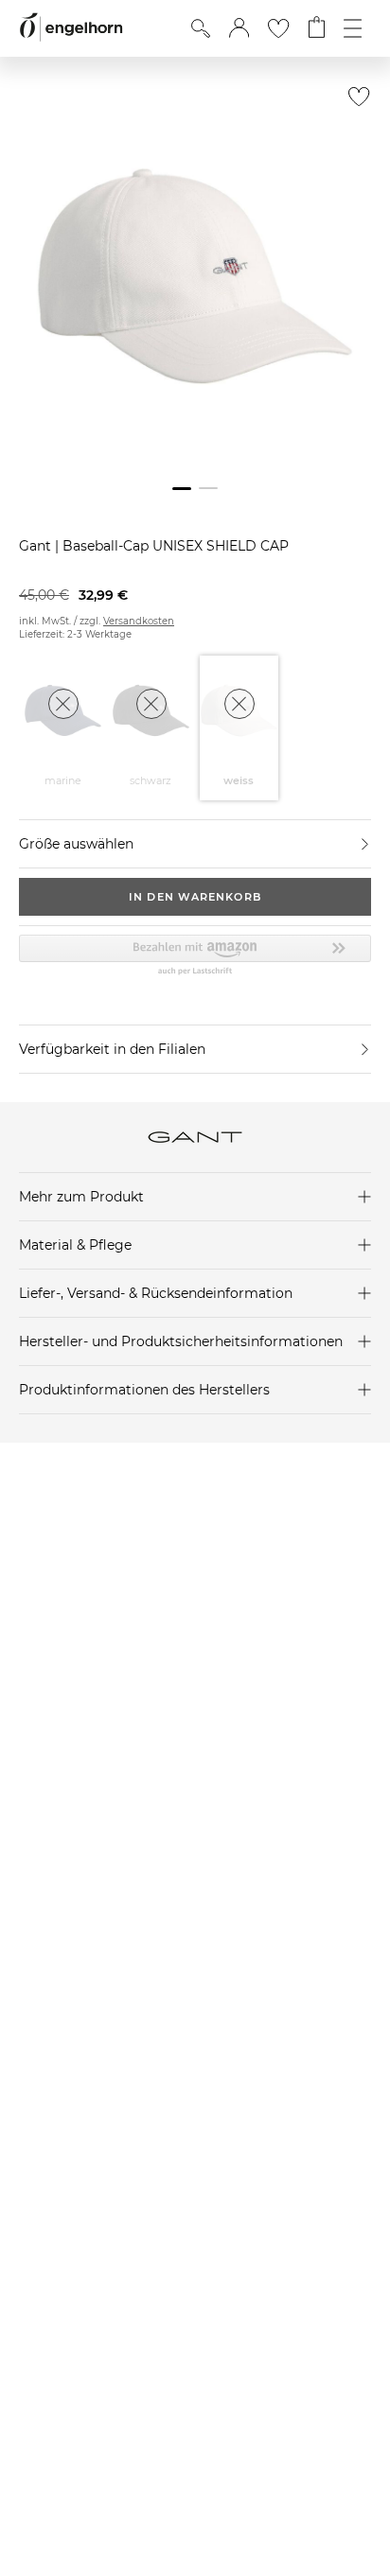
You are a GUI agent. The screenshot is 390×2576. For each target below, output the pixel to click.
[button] (239, 28)
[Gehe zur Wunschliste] (278, 28)
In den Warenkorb (195, 897)
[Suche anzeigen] (201, 28)
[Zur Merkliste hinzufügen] (355, 102)
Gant (37, 546)
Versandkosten (139, 621)
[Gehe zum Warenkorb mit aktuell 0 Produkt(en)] (317, 28)
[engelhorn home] (71, 28)
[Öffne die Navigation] (353, 28)
